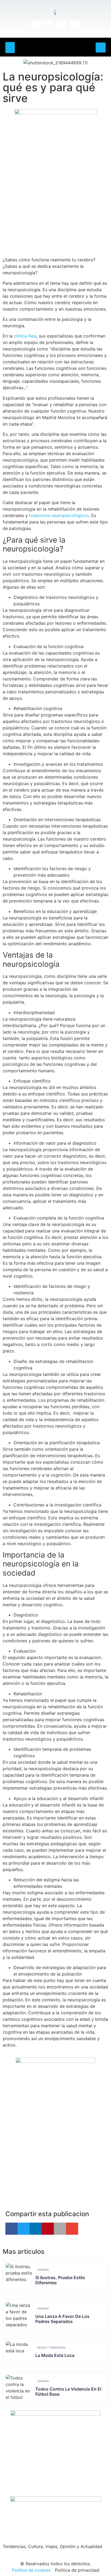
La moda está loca (55, 2355)
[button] (10, 48)
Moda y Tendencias (51, 2347)
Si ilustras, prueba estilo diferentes (60, 2280)
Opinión (43, 2270)
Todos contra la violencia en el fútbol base (68, 2392)
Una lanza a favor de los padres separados (62, 2319)
